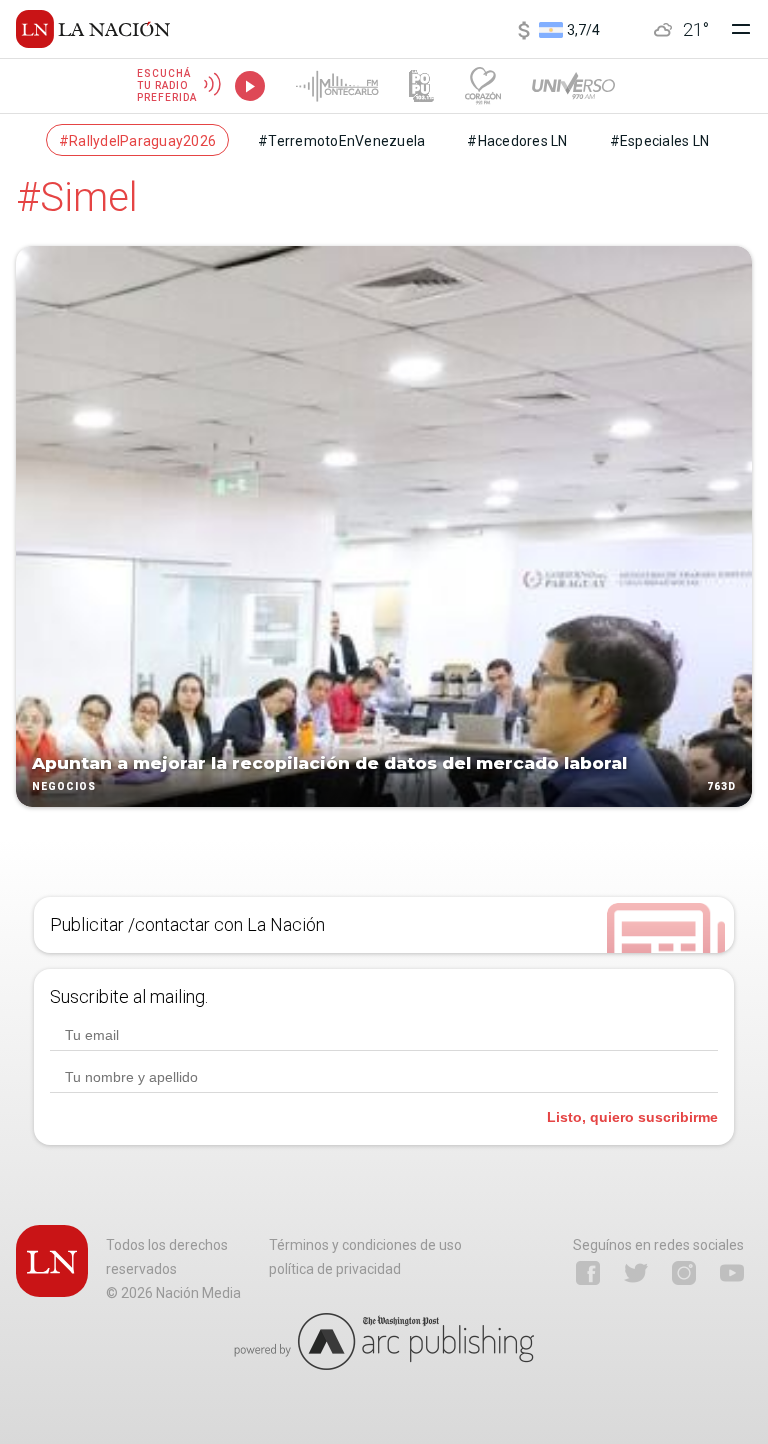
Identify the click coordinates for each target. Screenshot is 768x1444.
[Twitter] (636, 1273)
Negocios (64, 786)
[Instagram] (684, 1273)
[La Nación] (93, 29)
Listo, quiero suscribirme (632, 1117)
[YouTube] (732, 1273)
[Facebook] (588, 1273)
